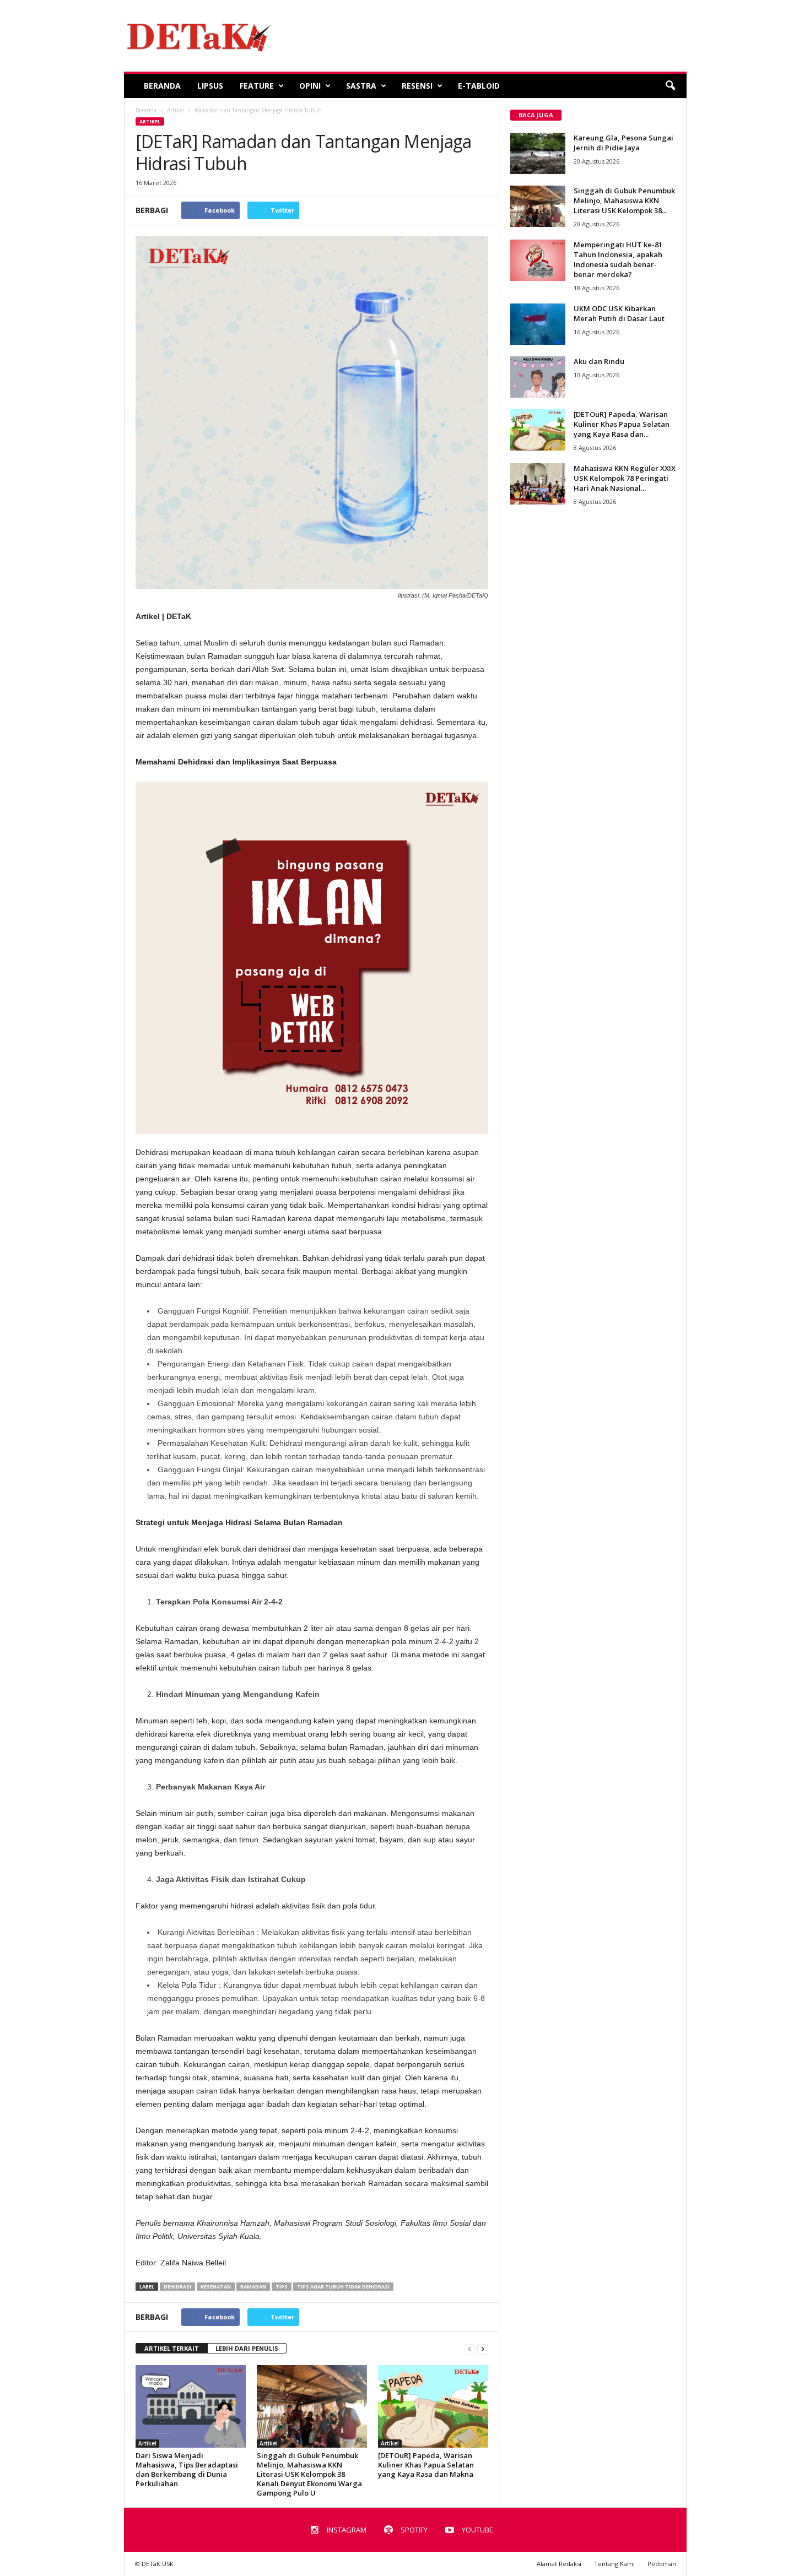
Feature (257, 86)
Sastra (361, 86)
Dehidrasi (177, 2287)
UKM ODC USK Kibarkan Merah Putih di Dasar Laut (619, 313)
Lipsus (210, 86)
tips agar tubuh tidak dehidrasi (343, 2287)
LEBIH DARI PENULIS (247, 2348)
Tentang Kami (614, 2564)
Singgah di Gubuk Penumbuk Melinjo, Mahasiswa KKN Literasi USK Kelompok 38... (624, 200)
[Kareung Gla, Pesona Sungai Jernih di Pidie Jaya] (538, 153)
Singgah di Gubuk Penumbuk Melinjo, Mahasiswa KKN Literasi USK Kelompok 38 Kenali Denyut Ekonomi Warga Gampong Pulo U (309, 2474)
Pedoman (662, 2564)
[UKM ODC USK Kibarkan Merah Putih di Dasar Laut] (538, 324)
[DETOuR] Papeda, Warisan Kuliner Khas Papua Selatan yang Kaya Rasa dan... (622, 424)
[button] (670, 86)
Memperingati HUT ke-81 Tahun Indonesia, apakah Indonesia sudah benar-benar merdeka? (618, 259)
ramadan (253, 2287)
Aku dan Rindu (599, 361)
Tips (282, 2287)
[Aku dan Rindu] (538, 377)
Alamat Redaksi (559, 2564)
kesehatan (216, 2287)
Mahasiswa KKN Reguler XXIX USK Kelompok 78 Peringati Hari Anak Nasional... (625, 478)
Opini (310, 86)
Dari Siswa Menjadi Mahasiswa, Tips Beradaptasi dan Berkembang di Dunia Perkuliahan (187, 2469)
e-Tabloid (479, 86)
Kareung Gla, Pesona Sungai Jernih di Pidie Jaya (623, 143)
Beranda (162, 86)
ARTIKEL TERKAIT (172, 2348)
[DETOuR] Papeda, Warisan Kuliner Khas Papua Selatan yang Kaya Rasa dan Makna (426, 2465)
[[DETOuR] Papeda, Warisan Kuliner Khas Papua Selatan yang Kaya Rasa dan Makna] (433, 2406)
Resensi (417, 86)
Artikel (150, 121)
